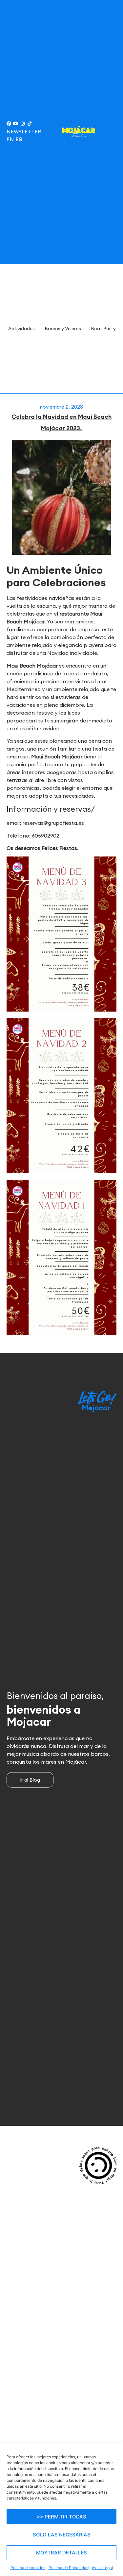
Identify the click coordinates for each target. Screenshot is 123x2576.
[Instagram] (23, 124)
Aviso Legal (102, 2568)
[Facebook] (9, 124)
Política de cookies (28, 2568)
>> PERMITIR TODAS (61, 2517)
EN (10, 139)
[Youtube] (16, 124)
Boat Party (103, 329)
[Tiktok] (30, 124)
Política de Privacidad (69, 2568)
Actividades (21, 329)
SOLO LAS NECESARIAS (62, 2535)
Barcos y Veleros (63, 329)
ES (19, 139)
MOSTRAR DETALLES (61, 2553)
